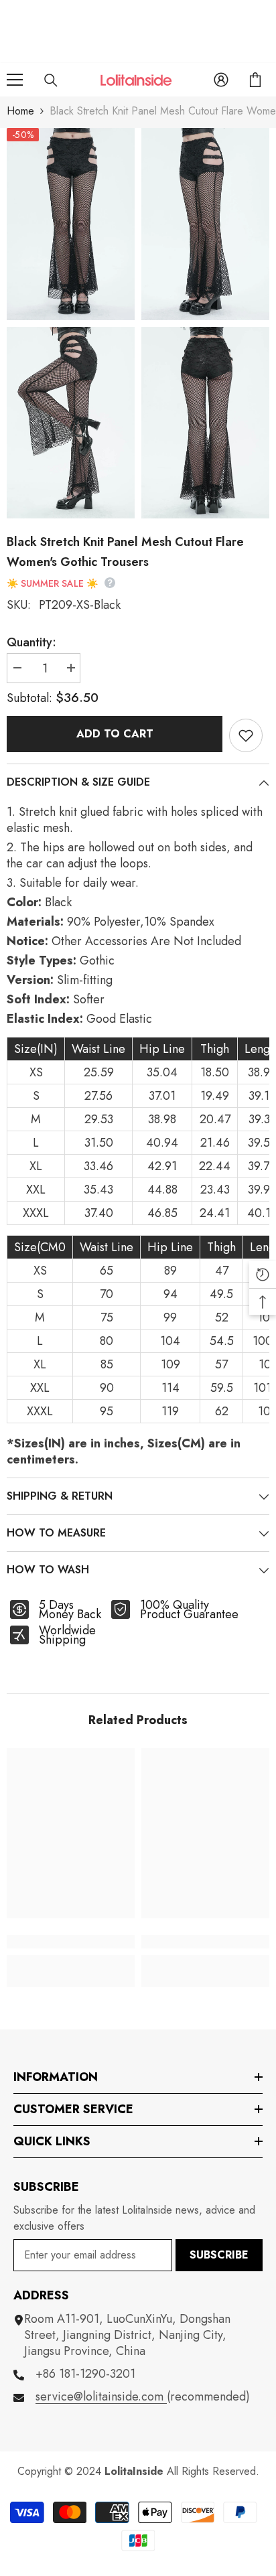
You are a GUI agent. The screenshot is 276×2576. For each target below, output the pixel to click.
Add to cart (115, 734)
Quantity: (31, 642)
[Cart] (255, 80)
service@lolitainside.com (101, 2396)
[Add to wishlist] (246, 735)
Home (20, 111)
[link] (71, 1942)
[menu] (15, 80)
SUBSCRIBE (219, 2255)
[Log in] (221, 80)
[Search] (51, 80)
